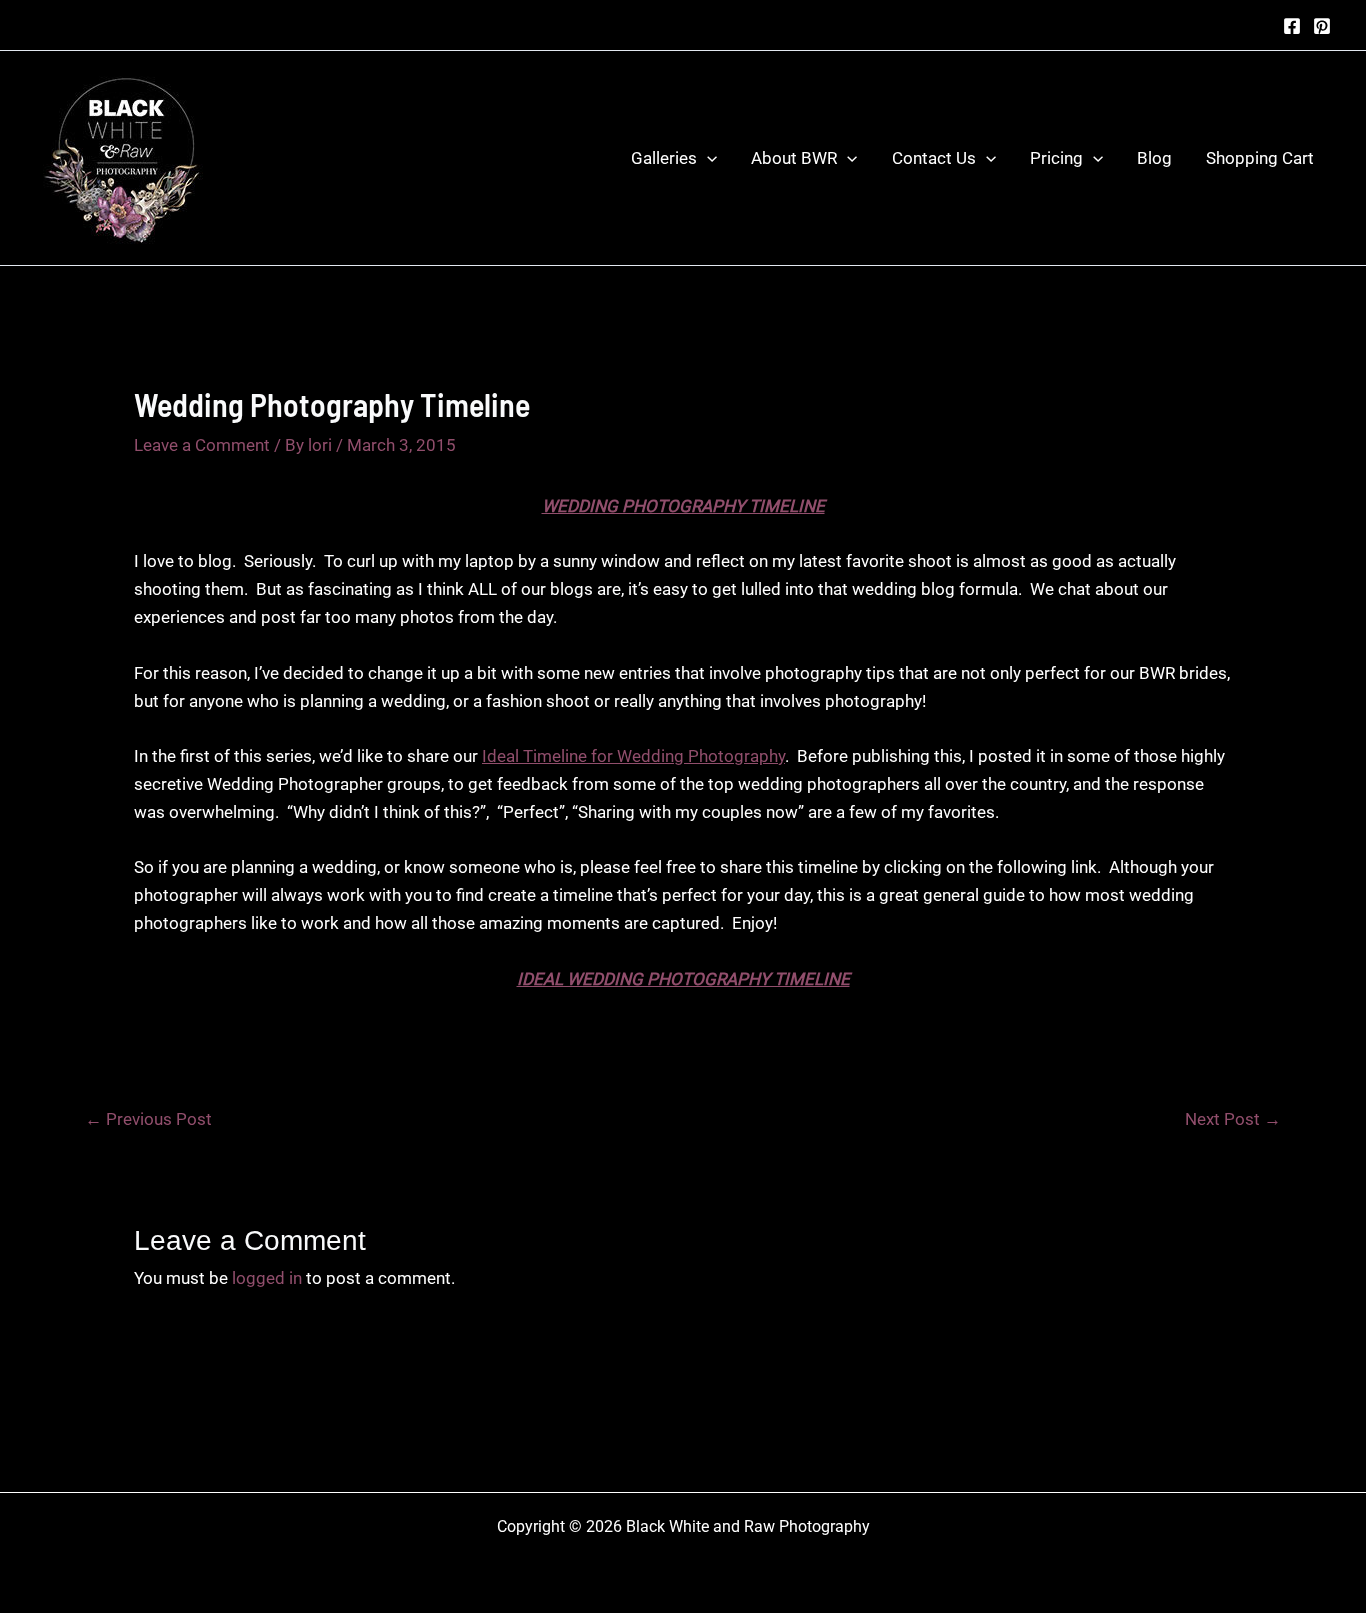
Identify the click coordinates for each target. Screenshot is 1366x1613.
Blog (1154, 158)
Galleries (664, 158)
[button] (707, 158)
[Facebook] (1292, 26)
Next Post (1233, 1119)
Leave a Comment (202, 445)
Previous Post (148, 1119)
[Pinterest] (1322, 26)
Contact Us (934, 158)
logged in (267, 1278)
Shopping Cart (1260, 158)
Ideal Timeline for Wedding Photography (633, 756)
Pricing (1056, 158)
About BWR (794, 158)
